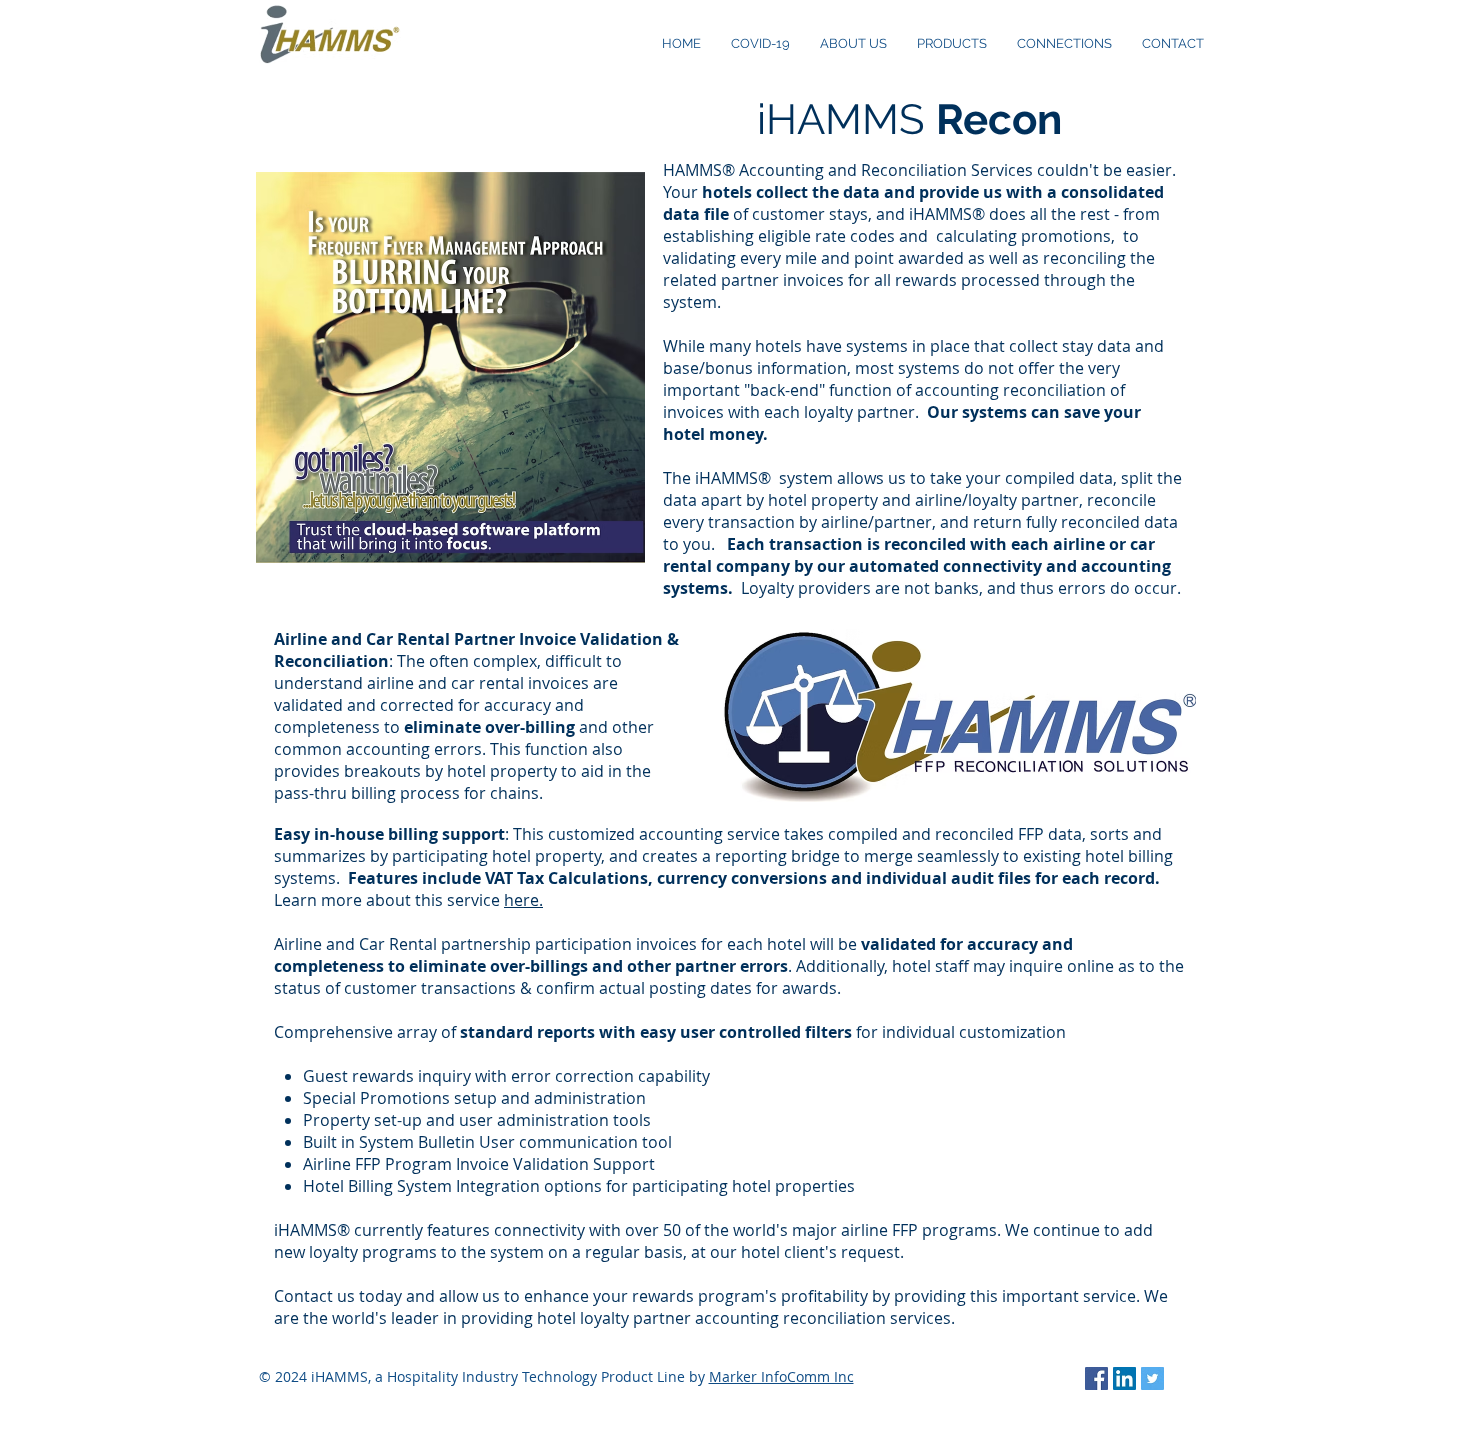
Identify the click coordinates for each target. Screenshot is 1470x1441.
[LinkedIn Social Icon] (1124, 1378)
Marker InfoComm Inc (781, 1376)
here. (523, 900)
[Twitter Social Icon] (1152, 1378)
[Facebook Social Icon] (1096, 1378)
